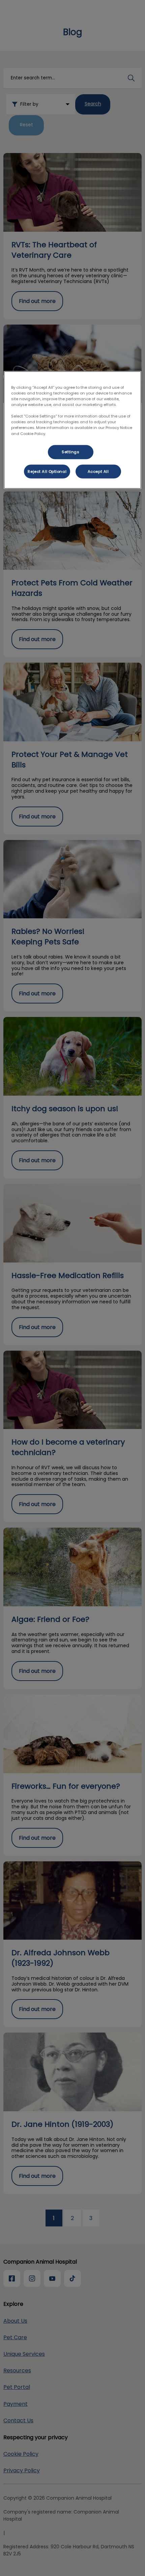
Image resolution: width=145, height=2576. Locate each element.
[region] (73, 430)
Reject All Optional (47, 471)
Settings (71, 452)
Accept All (98, 471)
